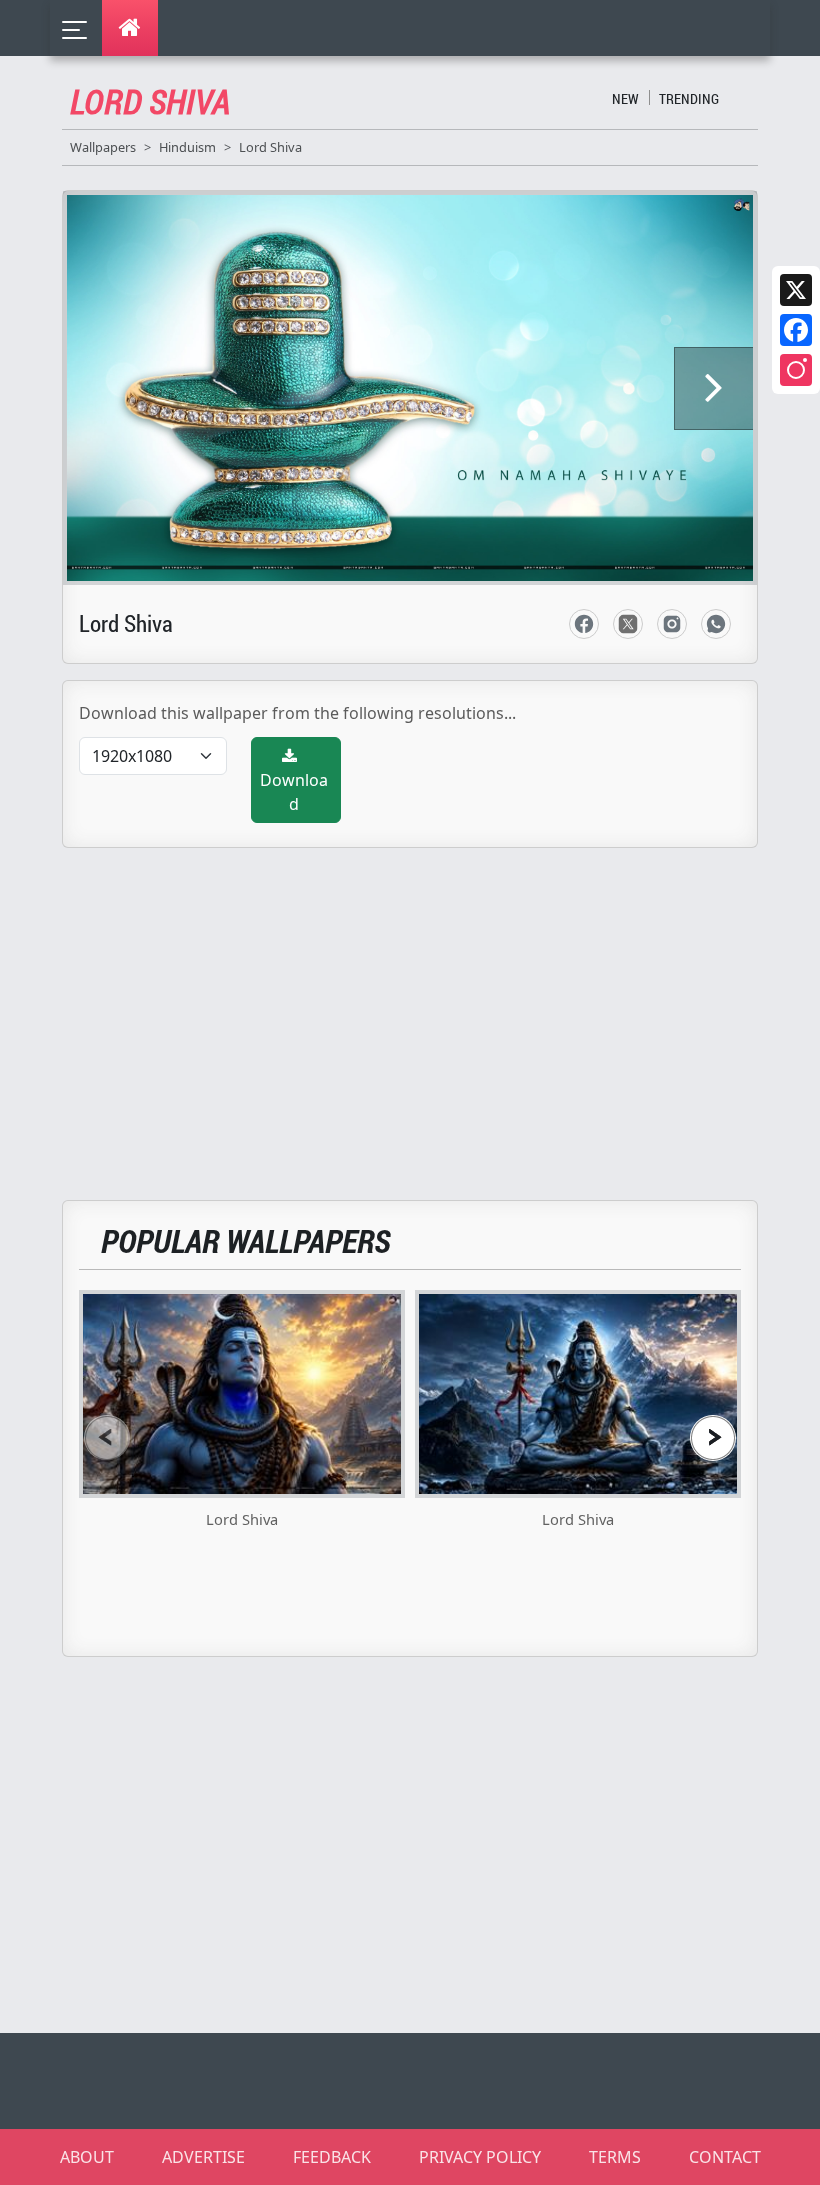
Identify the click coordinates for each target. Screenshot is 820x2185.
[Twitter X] (796, 290)
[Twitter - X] (628, 624)
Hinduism (187, 147)
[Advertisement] (422, 1012)
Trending (689, 98)
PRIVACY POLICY (480, 2157)
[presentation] (107, 1437)
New (625, 98)
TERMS (615, 2157)
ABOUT (87, 2157)
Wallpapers (103, 147)
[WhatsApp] (716, 624)
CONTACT (725, 2157)
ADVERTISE (203, 2157)
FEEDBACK (332, 2157)
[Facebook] (796, 330)
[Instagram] (796, 370)
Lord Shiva (270, 147)
